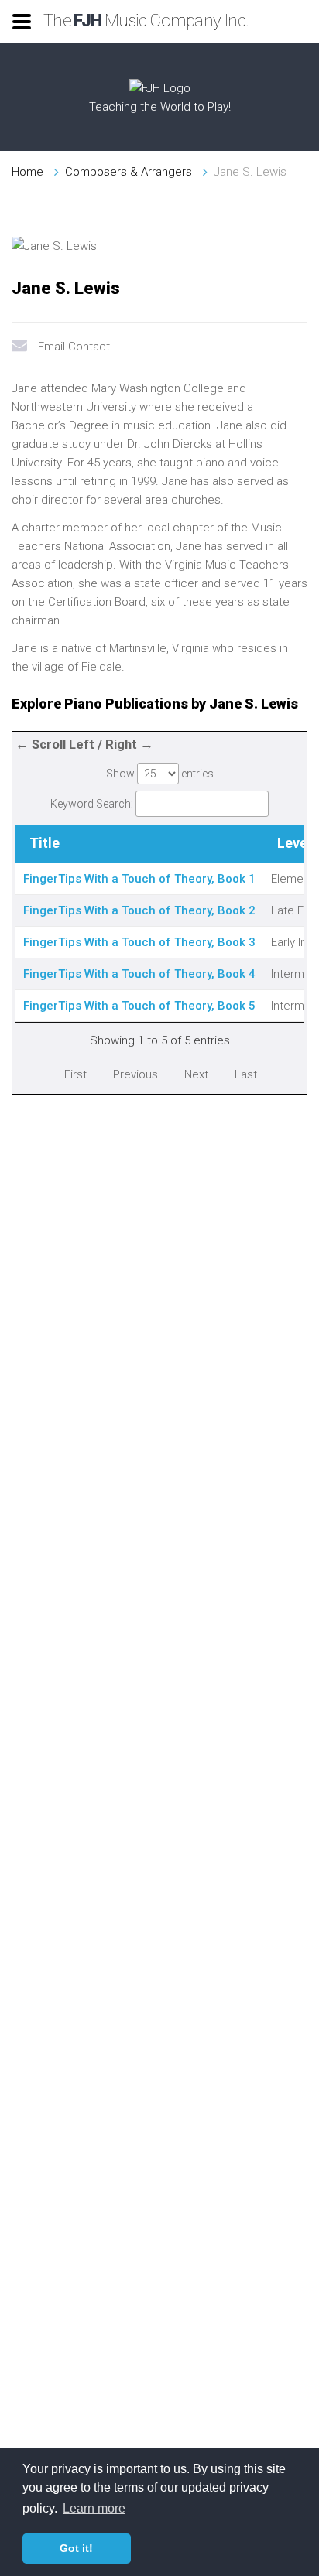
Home (27, 172)
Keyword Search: (92, 804)
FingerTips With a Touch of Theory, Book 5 (139, 1006)
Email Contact (74, 347)
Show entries (160, 774)
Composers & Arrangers (129, 172)
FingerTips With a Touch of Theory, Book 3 (139, 942)
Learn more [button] (94, 2508)
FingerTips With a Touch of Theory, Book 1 (139, 879)
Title (45, 843)
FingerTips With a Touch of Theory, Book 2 (139, 910)
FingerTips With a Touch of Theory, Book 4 (139, 974)
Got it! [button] (76, 2548)
